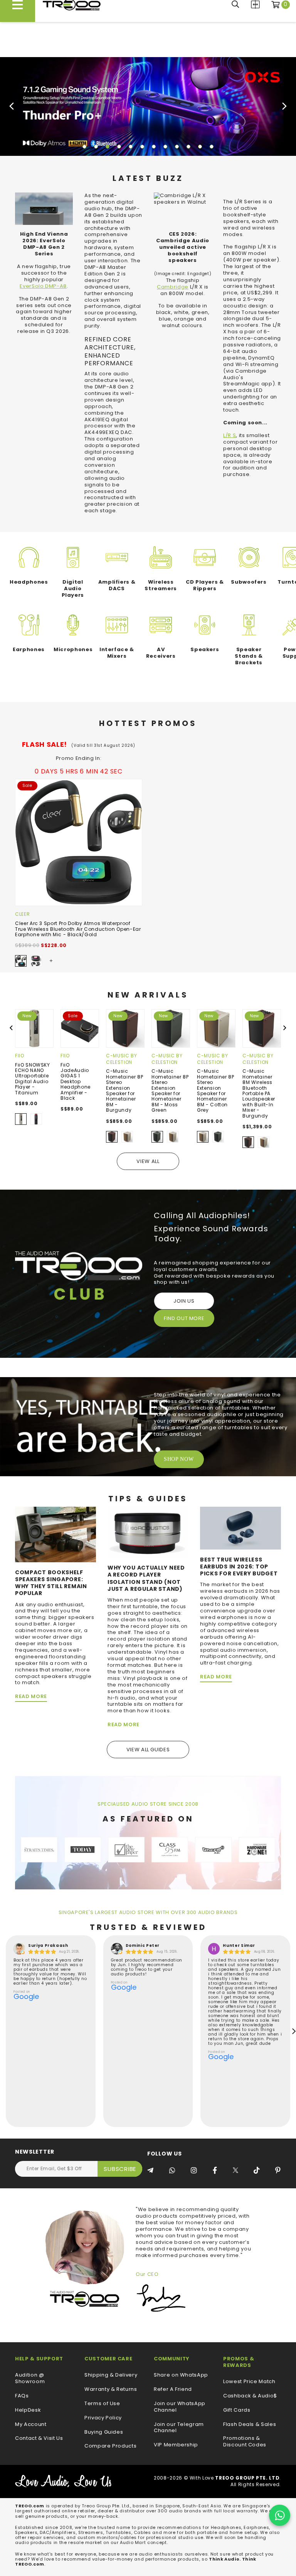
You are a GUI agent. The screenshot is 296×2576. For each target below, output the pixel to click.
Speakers (205, 649)
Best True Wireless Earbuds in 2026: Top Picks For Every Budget (239, 1567)
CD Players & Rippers (205, 585)
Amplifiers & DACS (117, 585)
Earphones (29, 649)
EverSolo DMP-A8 (43, 286)
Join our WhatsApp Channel (180, 2407)
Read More (31, 1696)
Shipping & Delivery (111, 2375)
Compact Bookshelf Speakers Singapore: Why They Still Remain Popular (51, 1583)
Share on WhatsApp (181, 2375)
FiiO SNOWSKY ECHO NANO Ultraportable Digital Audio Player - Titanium (33, 1079)
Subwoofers (249, 582)
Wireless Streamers (161, 585)
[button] (84, 147)
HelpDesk (28, 2410)
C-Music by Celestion (122, 1059)
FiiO (20, 1056)
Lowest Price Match (249, 2382)
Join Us (184, 1301)
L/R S (230, 435)
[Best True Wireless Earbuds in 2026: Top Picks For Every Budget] (240, 1528)
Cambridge (173, 287)
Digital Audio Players (73, 588)
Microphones (73, 649)
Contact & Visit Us (39, 2438)
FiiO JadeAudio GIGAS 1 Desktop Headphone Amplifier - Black (76, 1081)
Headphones (29, 582)
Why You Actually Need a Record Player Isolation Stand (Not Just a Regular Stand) (146, 1578)
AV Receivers (161, 653)
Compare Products (255, 4)
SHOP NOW (179, 1459)
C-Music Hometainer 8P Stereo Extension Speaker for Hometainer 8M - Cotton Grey (215, 1090)
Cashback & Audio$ (250, 2396)
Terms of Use (102, 2404)
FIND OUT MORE (184, 1318)
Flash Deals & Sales (250, 2425)
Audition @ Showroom (30, 2378)
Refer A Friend (173, 2389)
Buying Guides (104, 2432)
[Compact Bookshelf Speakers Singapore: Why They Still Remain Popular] (55, 1534)
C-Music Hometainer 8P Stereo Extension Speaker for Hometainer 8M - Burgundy (124, 1090)
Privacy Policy (103, 2418)
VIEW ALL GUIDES (148, 1750)
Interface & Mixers (117, 653)
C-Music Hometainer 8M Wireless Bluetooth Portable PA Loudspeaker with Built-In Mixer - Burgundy (259, 1093)
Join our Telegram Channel (179, 2428)
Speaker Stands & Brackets (249, 656)
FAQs (22, 2396)
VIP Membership (176, 2445)
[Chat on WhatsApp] (280, 2515)
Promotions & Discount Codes (245, 2442)
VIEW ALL (148, 1161)
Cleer (22, 914)
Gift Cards (237, 2410)
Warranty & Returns (111, 2389)
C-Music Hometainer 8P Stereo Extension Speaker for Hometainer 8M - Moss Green (170, 1090)
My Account (31, 2425)
